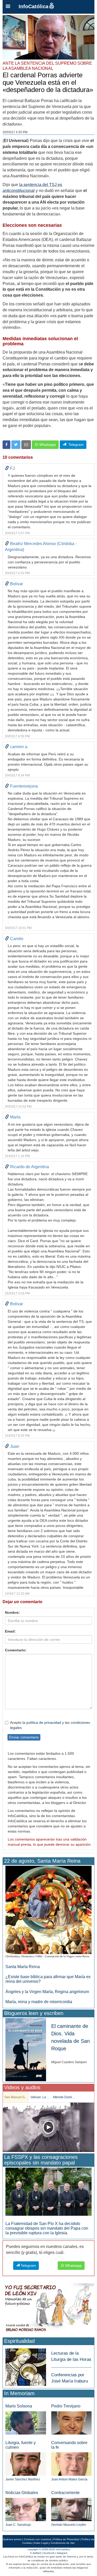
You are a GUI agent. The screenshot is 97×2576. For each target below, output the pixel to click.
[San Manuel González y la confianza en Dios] (48, 2127)
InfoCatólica (33, 6)
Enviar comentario (24, 1737)
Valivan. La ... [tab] (40, 2097)
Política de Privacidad (66, 2539)
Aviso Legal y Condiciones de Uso (54, 2543)
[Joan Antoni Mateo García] (72, 2464)
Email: (10, 1631)
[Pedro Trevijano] (72, 2423)
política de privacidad (44, 1722)
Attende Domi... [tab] (64, 2097)
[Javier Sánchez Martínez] (26, 2464)
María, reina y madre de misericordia (39, 2002)
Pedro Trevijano (66, 2406)
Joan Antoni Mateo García (69, 2479)
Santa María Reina (23, 1967)
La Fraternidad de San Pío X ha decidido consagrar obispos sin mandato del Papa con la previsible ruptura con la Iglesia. (47, 2228)
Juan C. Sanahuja (18, 2525)
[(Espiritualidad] (26, 2366)
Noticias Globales (22, 2493)
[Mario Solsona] (26, 2423)
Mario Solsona (19, 2406)
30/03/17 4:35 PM (15, 132)
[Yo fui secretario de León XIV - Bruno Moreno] (48, 2309)
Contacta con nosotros (37, 2539)
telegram (62, 2553)
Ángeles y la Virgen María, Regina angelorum (47, 1992)
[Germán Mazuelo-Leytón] (72, 2509)
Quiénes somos (12, 2539)
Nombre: (12, 1612)
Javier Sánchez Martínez (23, 2479)
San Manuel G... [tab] (16, 2097)
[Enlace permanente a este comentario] (7, 468)
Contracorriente (65, 2493)
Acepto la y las (50, 1725)
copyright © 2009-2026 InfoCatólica (49, 2549)
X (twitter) (36, 2553)
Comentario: (16, 1650)
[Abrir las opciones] (8, 7)
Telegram (75, 445)
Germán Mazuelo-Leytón (69, 2525)
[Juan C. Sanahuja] (26, 2509)
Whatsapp (47, 445)
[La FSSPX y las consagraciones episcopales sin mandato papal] (48, 2191)
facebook (49, 2553)
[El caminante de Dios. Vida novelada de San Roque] (26, 2049)
